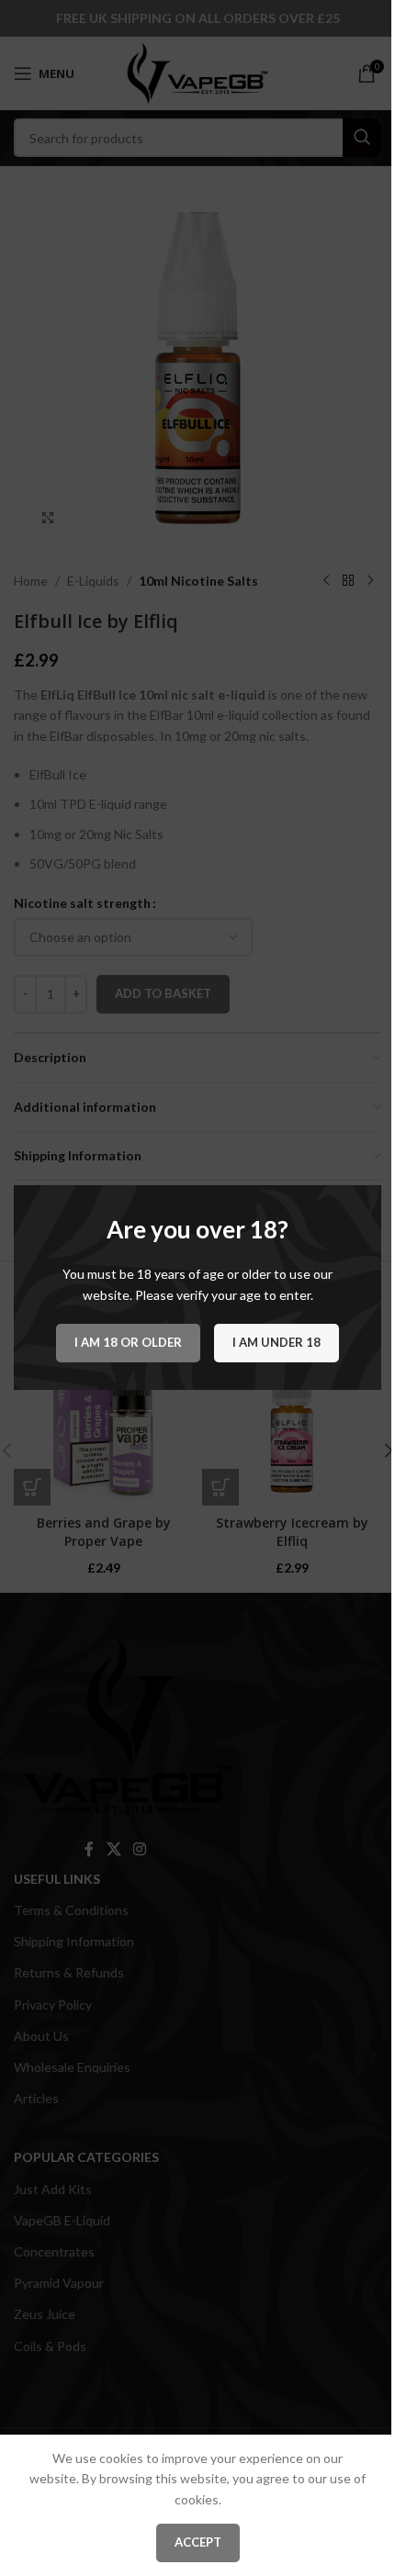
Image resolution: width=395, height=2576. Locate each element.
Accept (198, 2542)
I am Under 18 (276, 1343)
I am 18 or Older (128, 1343)
